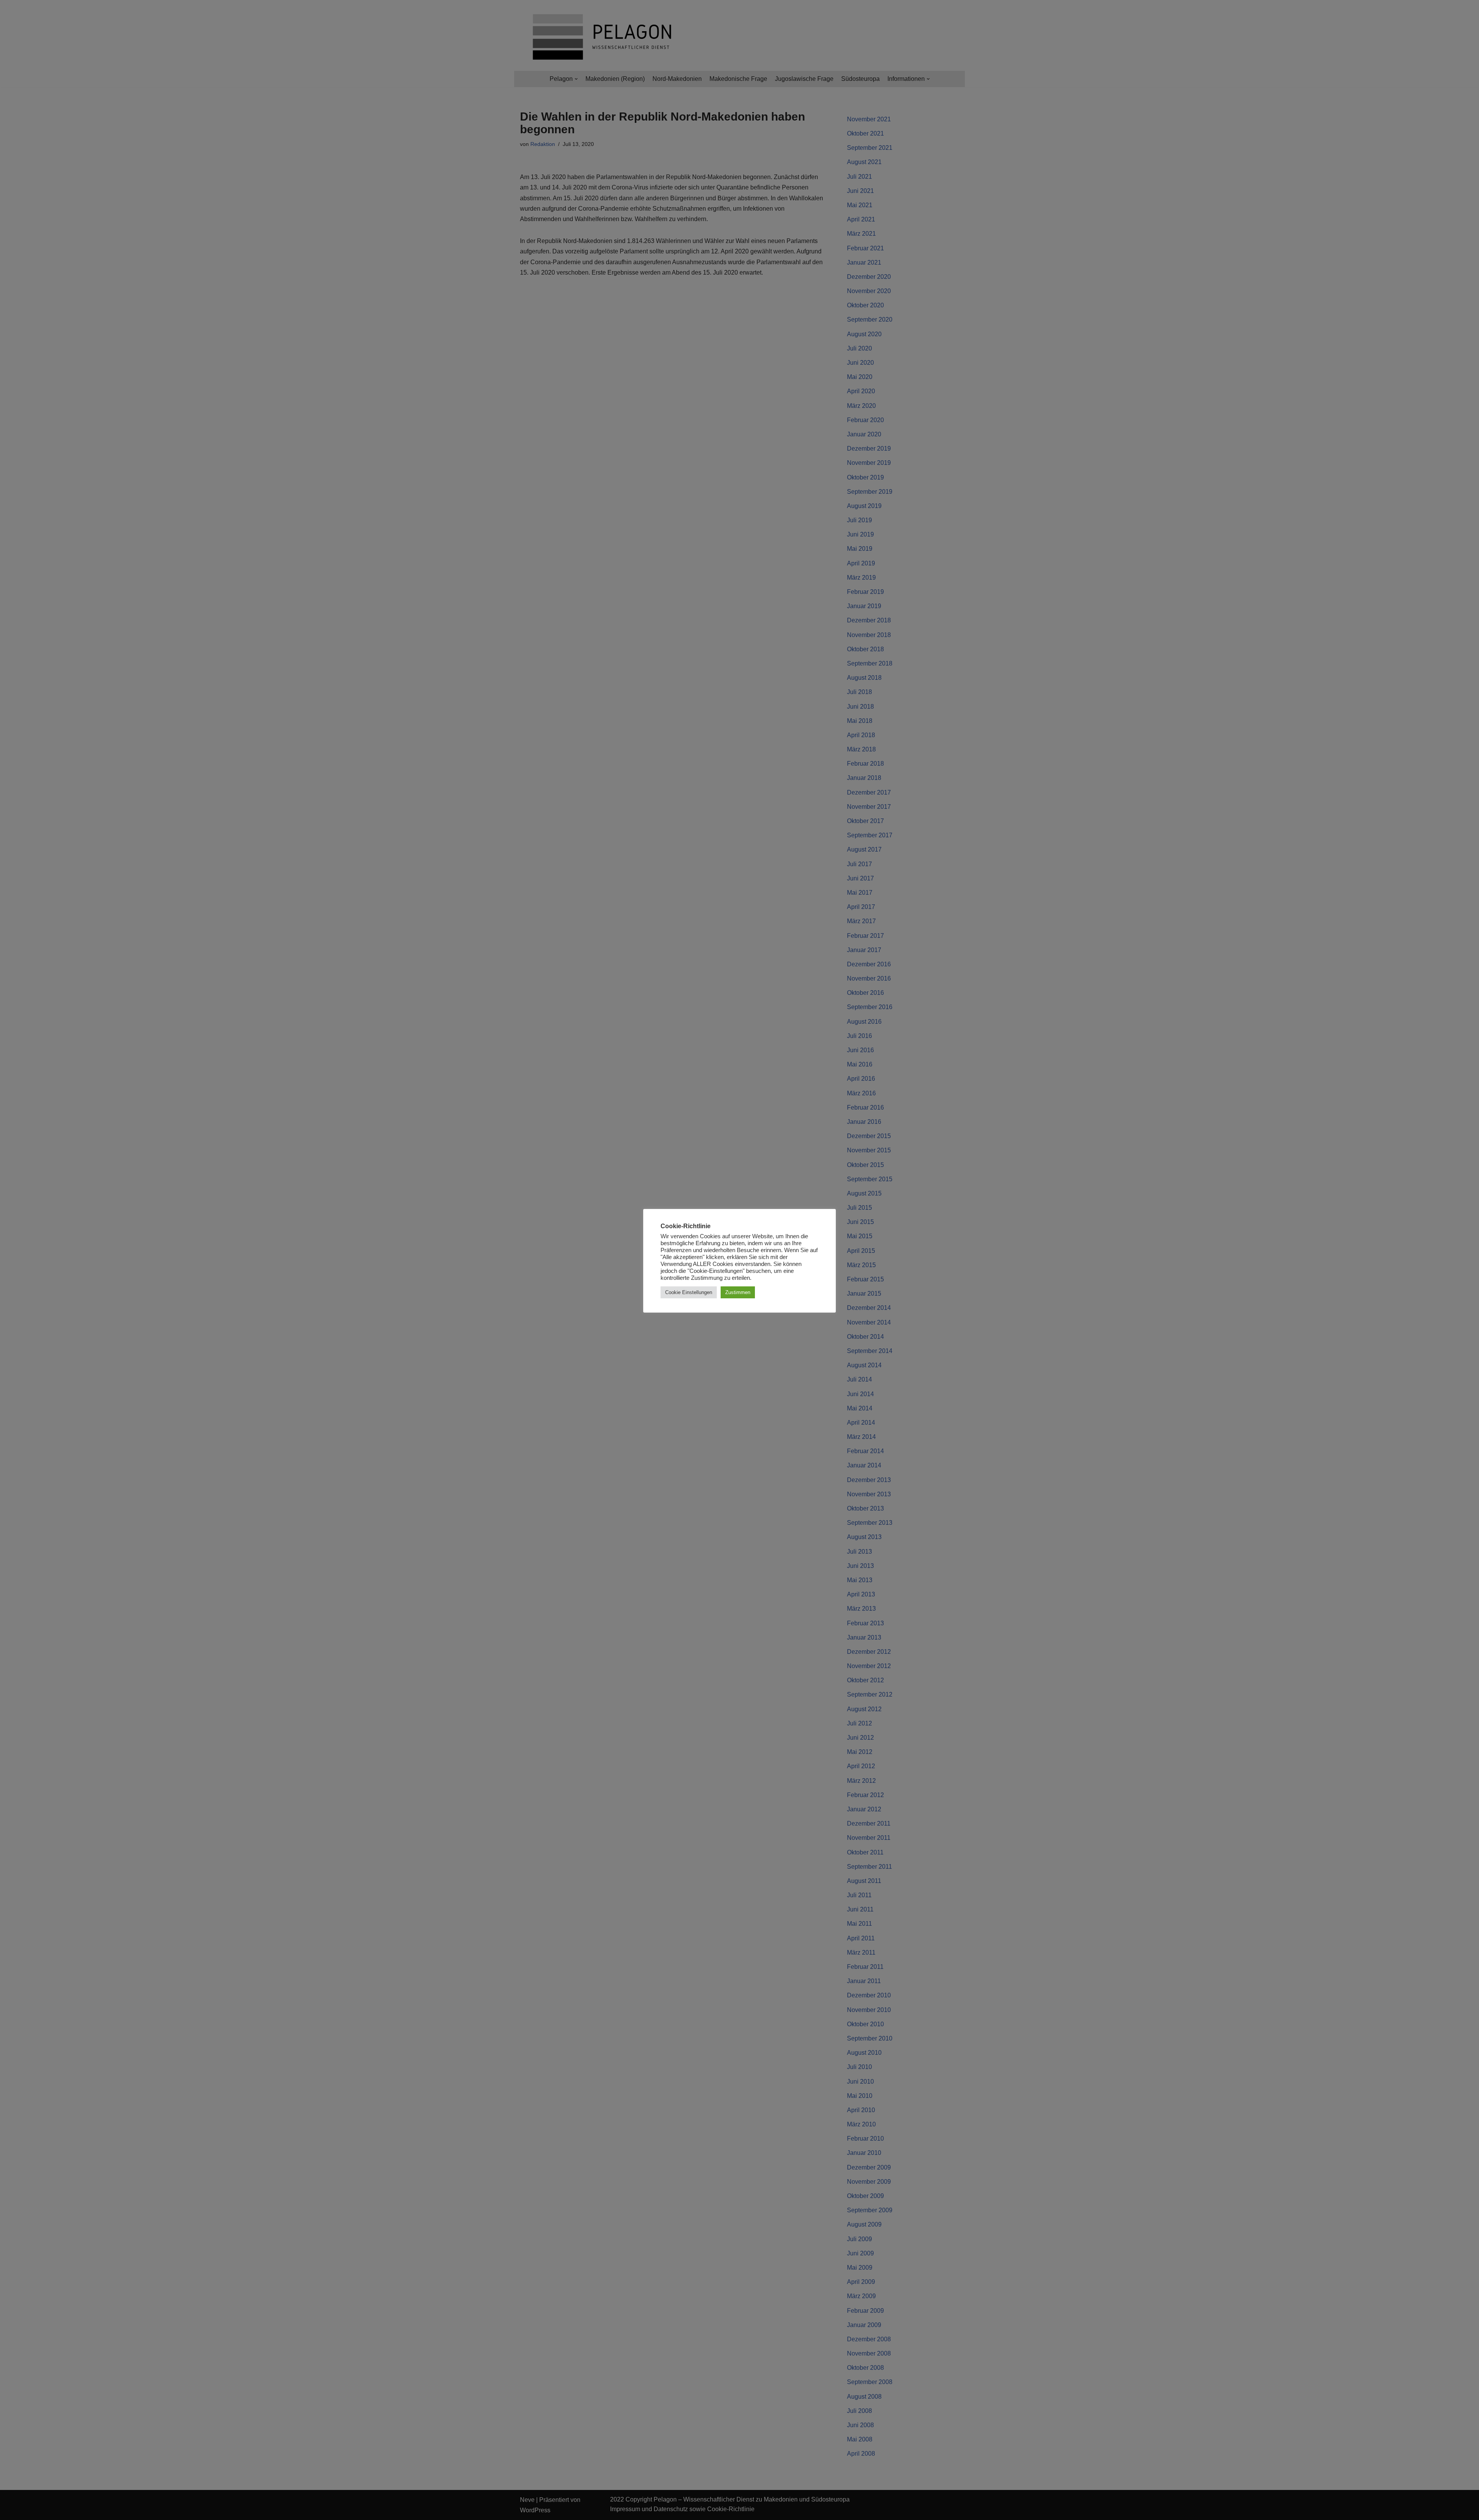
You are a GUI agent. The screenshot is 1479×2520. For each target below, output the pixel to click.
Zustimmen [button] (738, 1292)
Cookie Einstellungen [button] (689, 1292)
